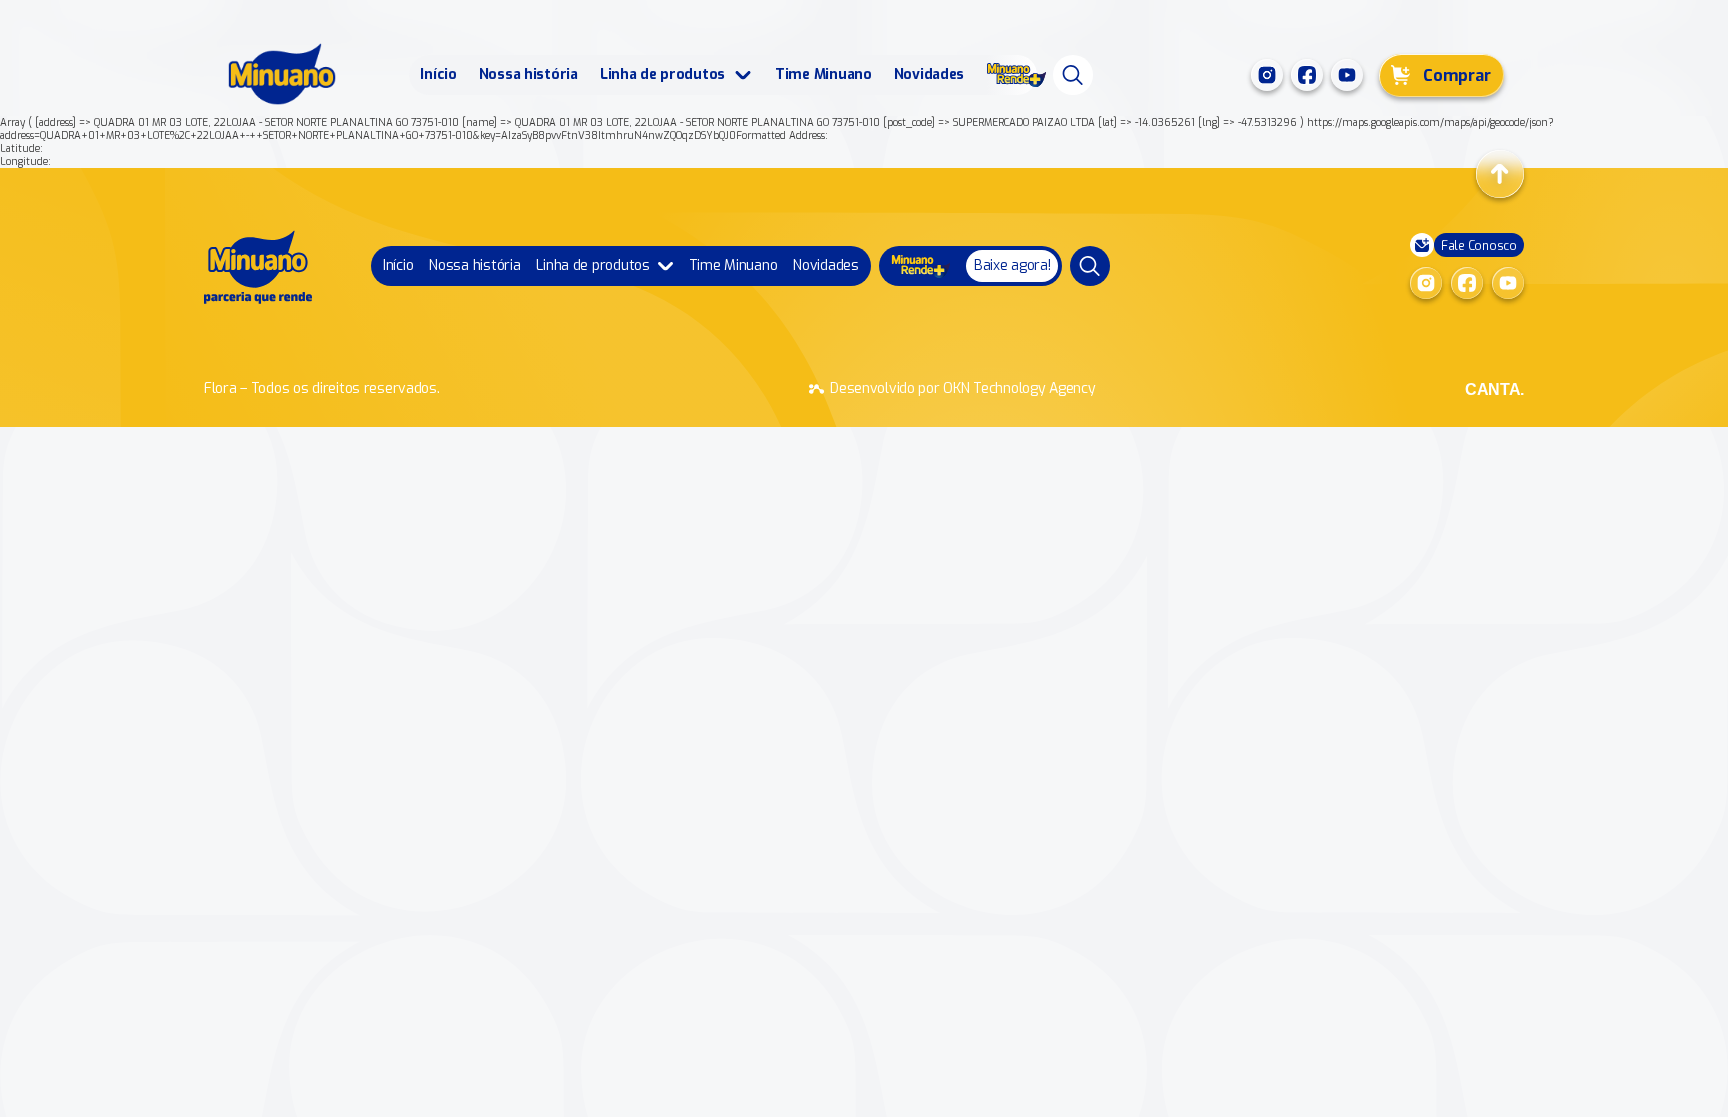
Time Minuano (823, 74)
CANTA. (1494, 389)
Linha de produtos (662, 74)
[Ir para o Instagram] (1267, 75)
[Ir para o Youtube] (1347, 75)
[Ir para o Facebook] (1307, 75)
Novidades (929, 74)
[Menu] (1073, 75)
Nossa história (528, 74)
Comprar (1457, 75)
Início (438, 74)
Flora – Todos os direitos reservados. (322, 388)
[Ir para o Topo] (1500, 174)
